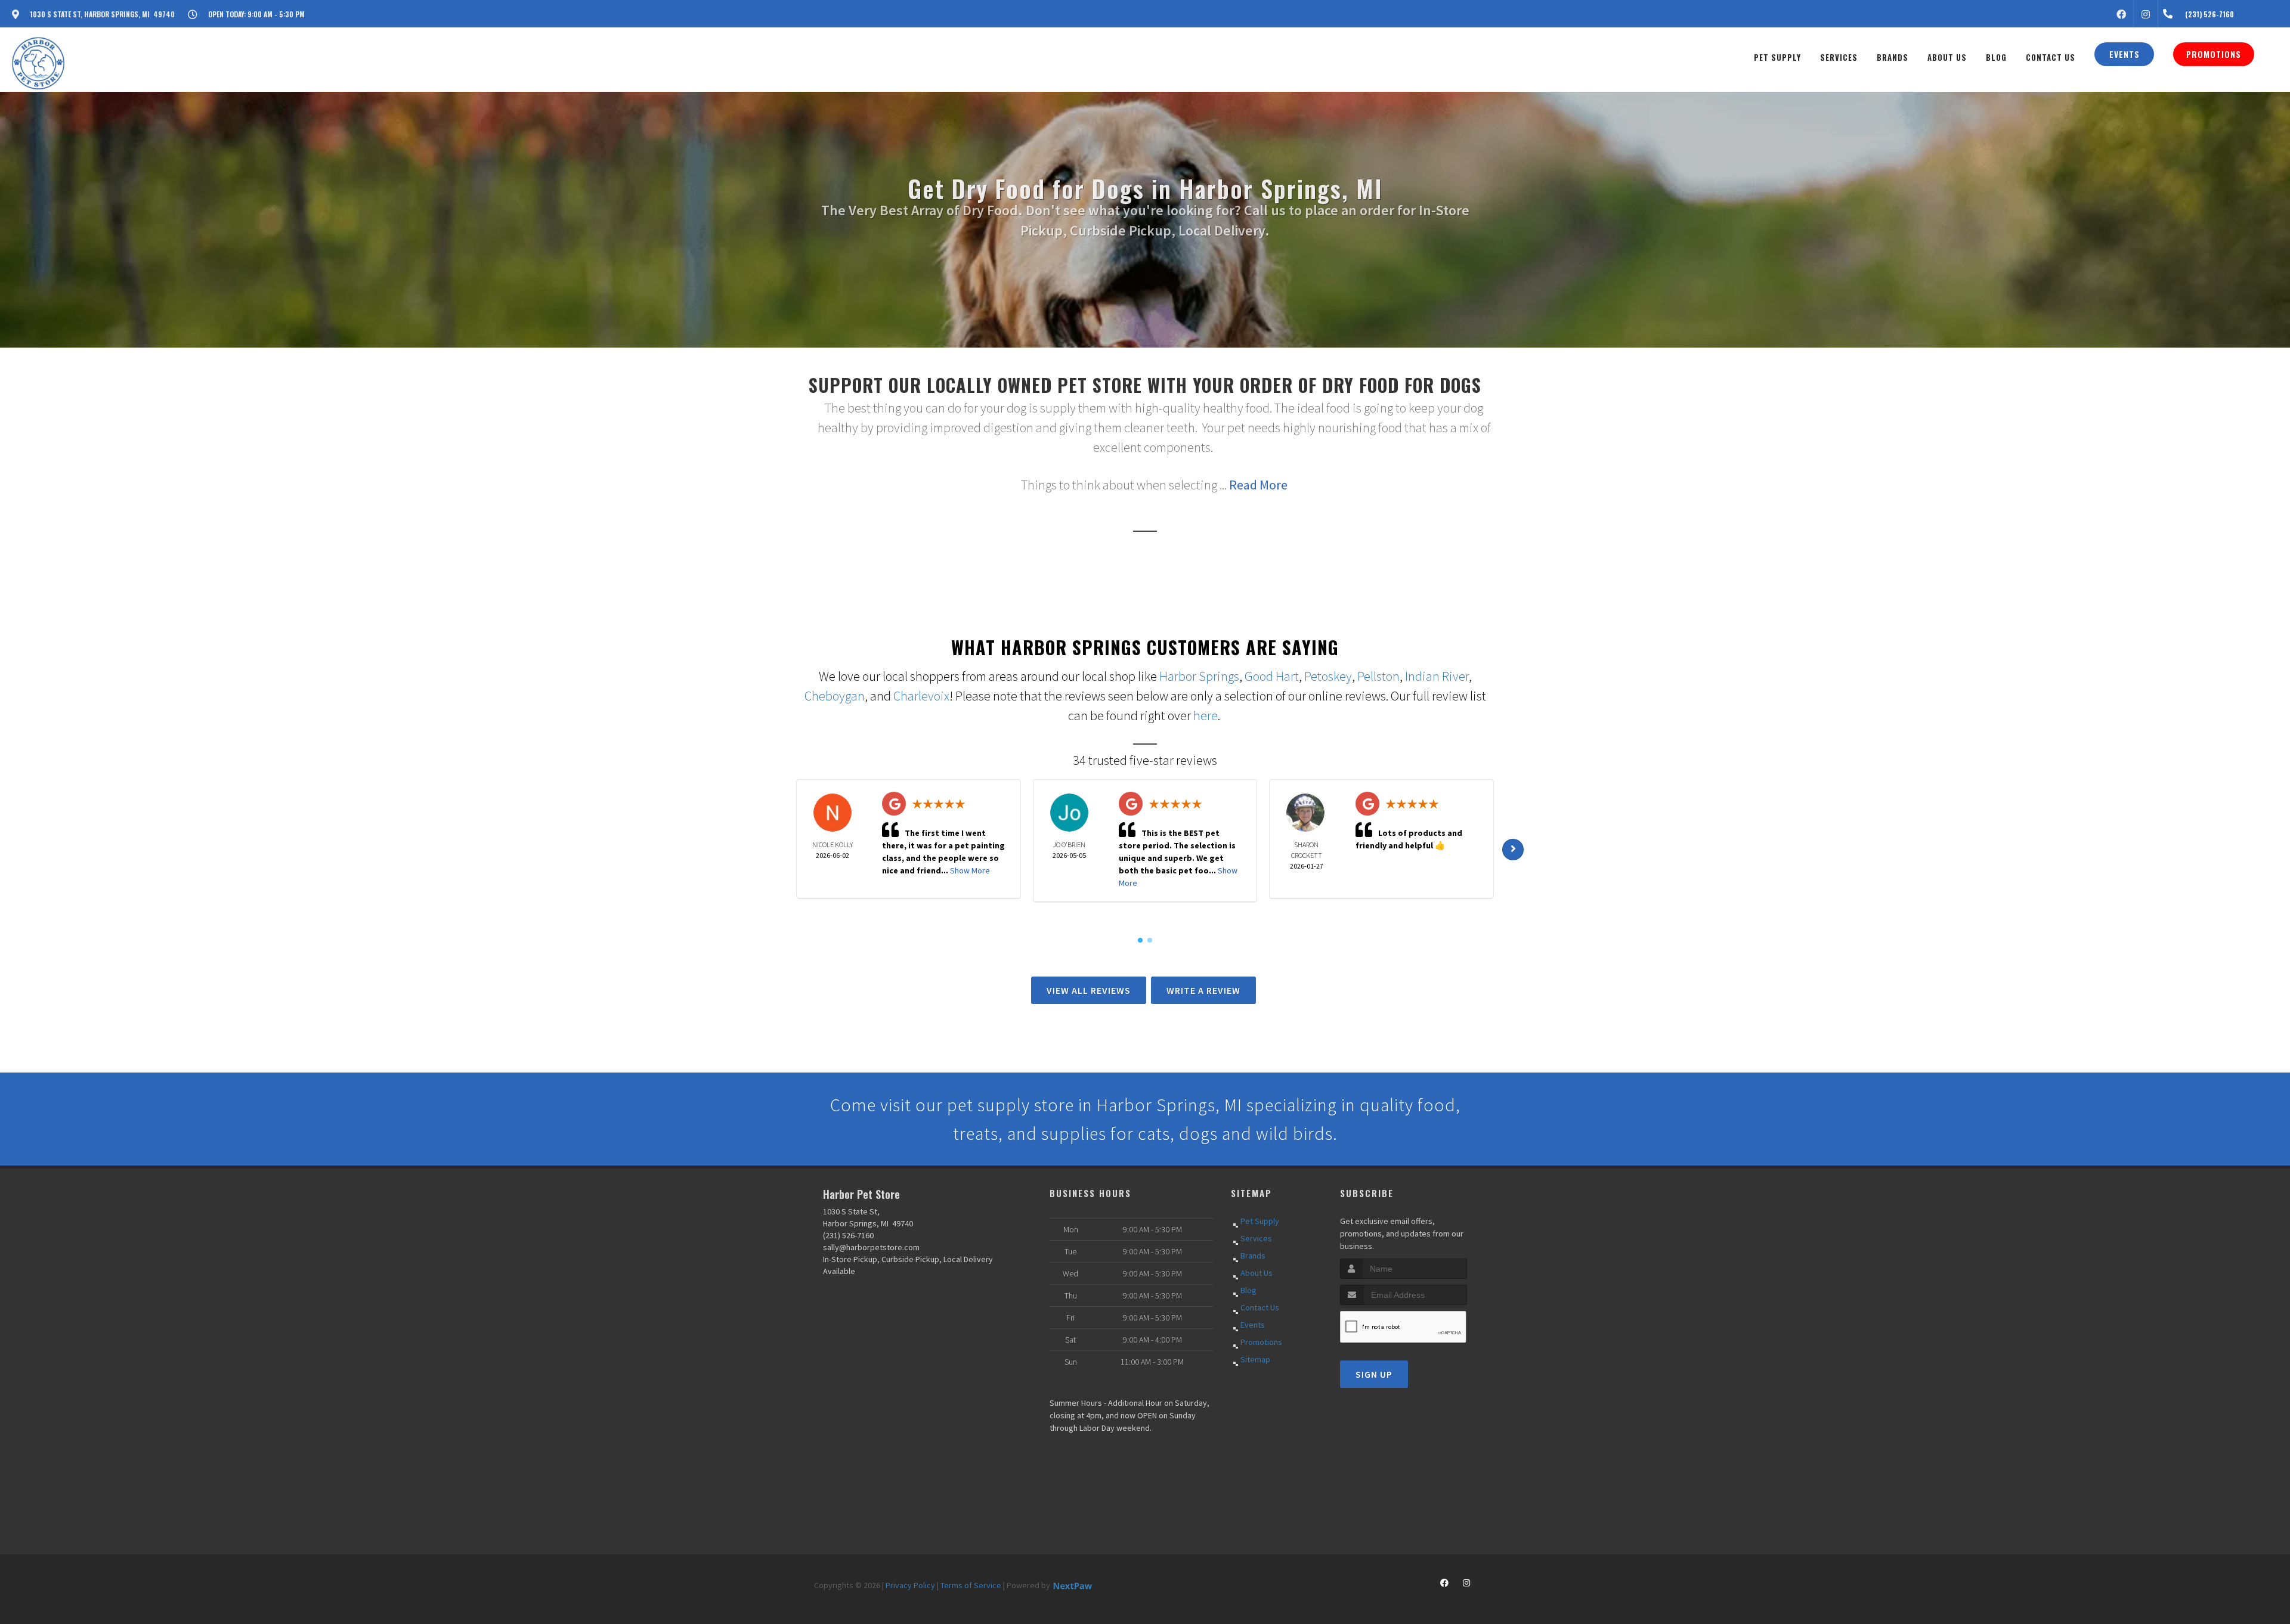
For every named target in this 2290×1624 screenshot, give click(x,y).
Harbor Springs (1199, 676)
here (1206, 715)
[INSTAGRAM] (2146, 14)
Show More (970, 870)
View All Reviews (1089, 990)
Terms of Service (971, 1585)
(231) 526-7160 (848, 1235)
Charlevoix (921, 696)
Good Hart (1272, 676)
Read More (1258, 485)
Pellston (1378, 676)
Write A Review (1203, 990)
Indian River (1437, 676)
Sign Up (1374, 1374)
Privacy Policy (910, 1585)
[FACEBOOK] (2121, 14)
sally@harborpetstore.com (871, 1247)
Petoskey (1328, 676)
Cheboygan (835, 696)
